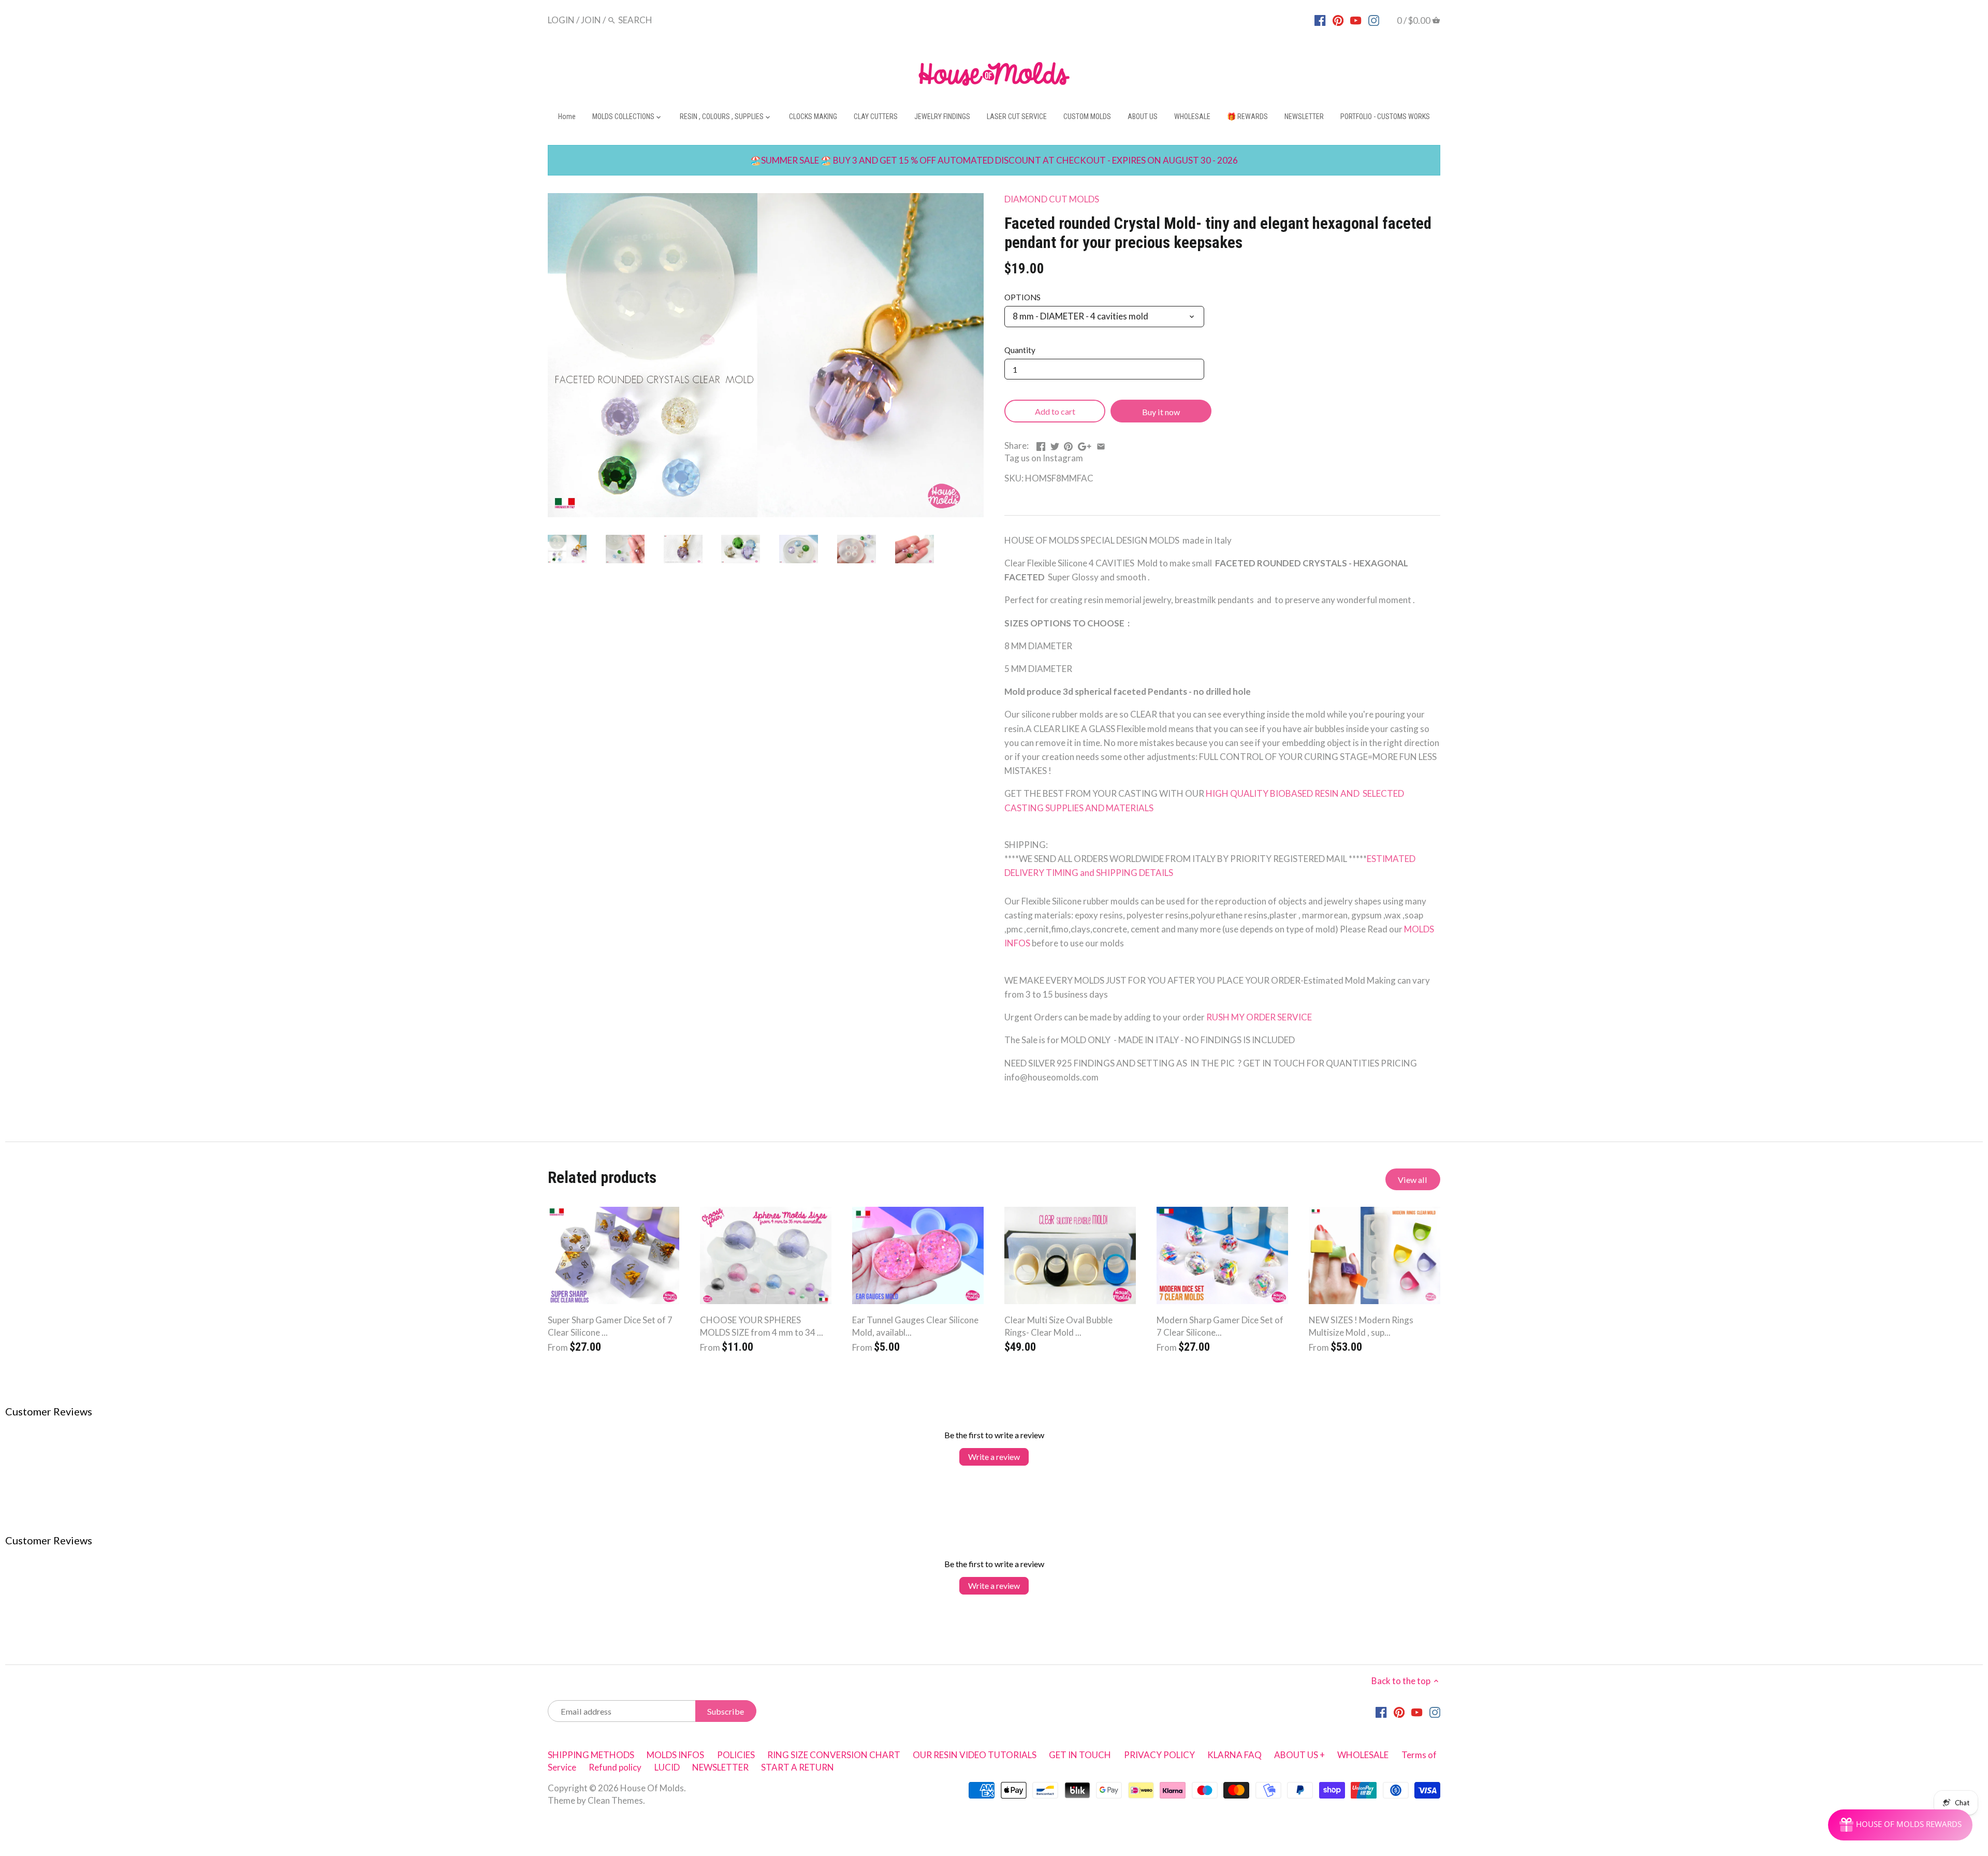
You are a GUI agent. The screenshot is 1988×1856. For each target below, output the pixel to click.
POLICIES (736, 1755)
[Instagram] (1374, 20)
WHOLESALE (1363, 1755)
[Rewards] (1900, 1825)
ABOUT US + (1299, 1755)
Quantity (1020, 350)
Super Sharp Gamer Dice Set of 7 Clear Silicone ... (610, 1326)
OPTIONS (1022, 297)
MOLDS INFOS (675, 1755)
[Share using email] (1101, 444)
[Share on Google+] (1085, 444)
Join (591, 20)
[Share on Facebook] (1041, 444)
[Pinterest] (1338, 20)
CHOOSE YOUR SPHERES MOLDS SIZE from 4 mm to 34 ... (762, 1326)
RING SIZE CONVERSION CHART (834, 1755)
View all (1413, 1180)
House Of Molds (652, 1788)
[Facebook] (1320, 20)
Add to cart (1055, 411)
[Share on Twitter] (1055, 444)
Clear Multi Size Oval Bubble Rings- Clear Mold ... (1058, 1326)
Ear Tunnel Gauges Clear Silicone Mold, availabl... (915, 1326)
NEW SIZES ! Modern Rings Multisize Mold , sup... (1361, 1326)
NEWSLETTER (720, 1767)
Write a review (994, 1457)
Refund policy (615, 1767)
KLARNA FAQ (1234, 1755)
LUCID (668, 1767)
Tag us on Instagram (1044, 458)
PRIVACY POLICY (1159, 1755)
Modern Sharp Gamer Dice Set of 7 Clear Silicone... (1220, 1326)
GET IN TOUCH (1080, 1755)
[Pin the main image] (1068, 444)
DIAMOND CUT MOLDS (1052, 199)
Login (561, 20)
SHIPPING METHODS (591, 1755)
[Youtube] (1356, 20)
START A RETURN (798, 1767)
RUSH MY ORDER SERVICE (1259, 1017)
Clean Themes (615, 1800)
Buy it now (1161, 412)
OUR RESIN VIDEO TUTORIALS (975, 1755)
